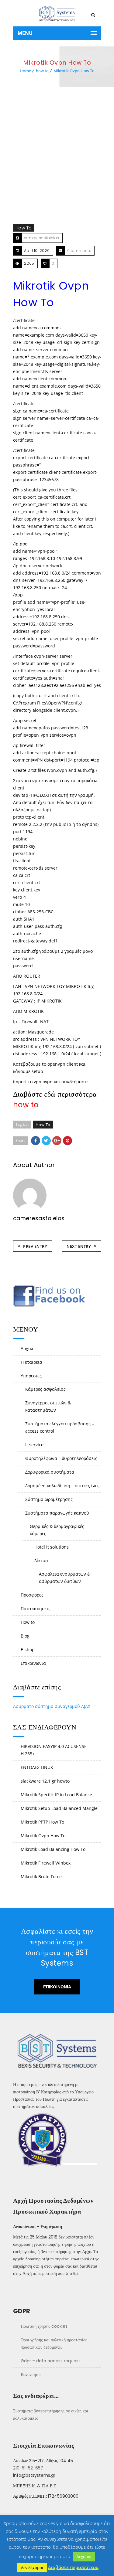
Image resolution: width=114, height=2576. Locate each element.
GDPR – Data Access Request (50, 2361)
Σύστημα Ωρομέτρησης (49, 1499)
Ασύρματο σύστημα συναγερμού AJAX (52, 1706)
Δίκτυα (41, 1561)
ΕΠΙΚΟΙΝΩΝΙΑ (33, 1663)
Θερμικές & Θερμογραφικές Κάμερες (57, 1530)
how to (42, 71)
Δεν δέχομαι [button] (32, 2568)
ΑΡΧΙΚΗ (28, 1348)
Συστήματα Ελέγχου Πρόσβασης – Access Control (60, 1427)
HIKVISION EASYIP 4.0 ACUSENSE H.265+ (54, 1750)
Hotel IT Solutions (52, 1547)
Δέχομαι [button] (84, 2557)
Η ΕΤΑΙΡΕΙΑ (31, 1362)
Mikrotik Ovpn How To (74, 71)
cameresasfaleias (42, 238)
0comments (79, 251)
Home (25, 71)
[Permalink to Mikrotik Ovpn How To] (57, 165)
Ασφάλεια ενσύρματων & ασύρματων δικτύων (65, 1578)
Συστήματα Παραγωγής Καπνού (57, 1513)
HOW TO (28, 1622)
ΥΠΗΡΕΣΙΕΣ (31, 1376)
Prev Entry (35, 1246)
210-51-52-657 (28, 2468)
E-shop (28, 1649)
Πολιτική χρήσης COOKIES (44, 2326)
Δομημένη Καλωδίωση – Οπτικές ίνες (62, 1486)
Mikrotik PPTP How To (42, 1822)
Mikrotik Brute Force (41, 1877)
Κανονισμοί (31, 2374)
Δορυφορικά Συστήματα (50, 1472)
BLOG (25, 1636)
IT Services (35, 1445)
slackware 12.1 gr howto (45, 1781)
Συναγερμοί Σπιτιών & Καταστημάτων (48, 1406)
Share (21, 1140)
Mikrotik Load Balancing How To (53, 1849)
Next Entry (79, 1246)
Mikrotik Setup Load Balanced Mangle (59, 1808)
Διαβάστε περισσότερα (73, 2567)
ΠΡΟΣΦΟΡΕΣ (32, 1595)
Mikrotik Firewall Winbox (46, 1863)
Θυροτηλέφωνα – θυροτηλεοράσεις (61, 1458)
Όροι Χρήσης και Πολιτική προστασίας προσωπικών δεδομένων (54, 2344)
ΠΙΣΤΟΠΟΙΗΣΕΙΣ (36, 1609)
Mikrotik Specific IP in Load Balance (56, 1795)
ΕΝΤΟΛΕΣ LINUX (37, 1767)
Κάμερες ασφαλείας (45, 1389)
